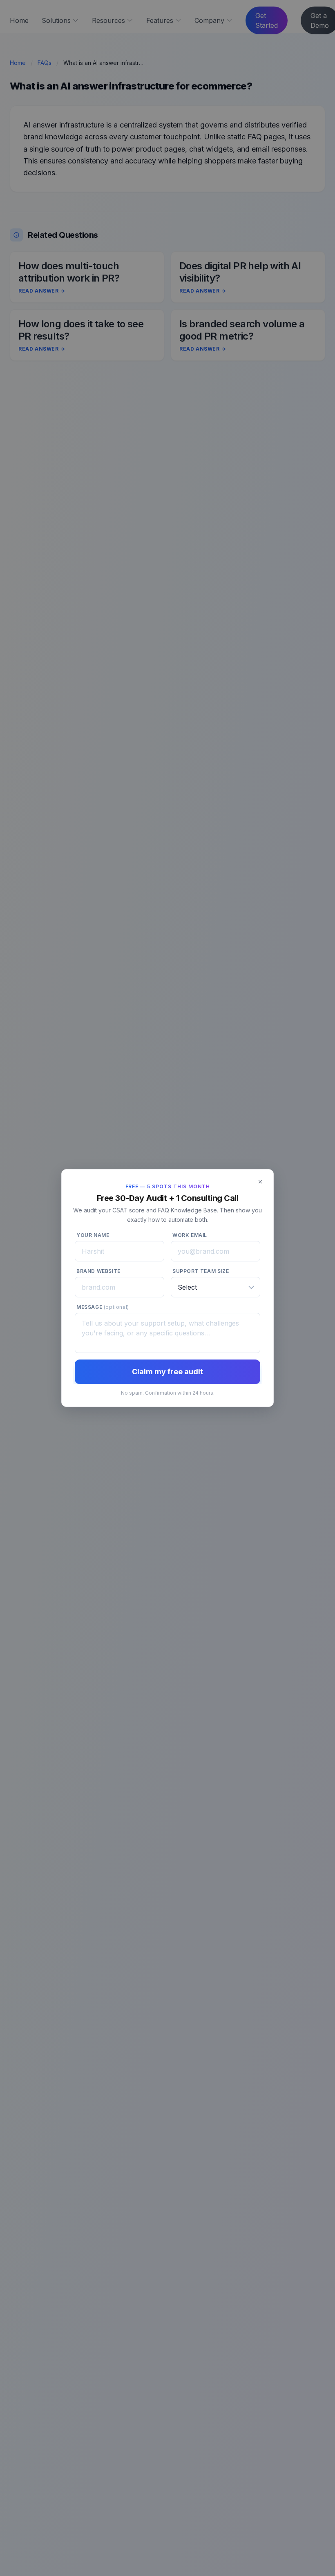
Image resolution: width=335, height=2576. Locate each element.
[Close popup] (260, 1182)
